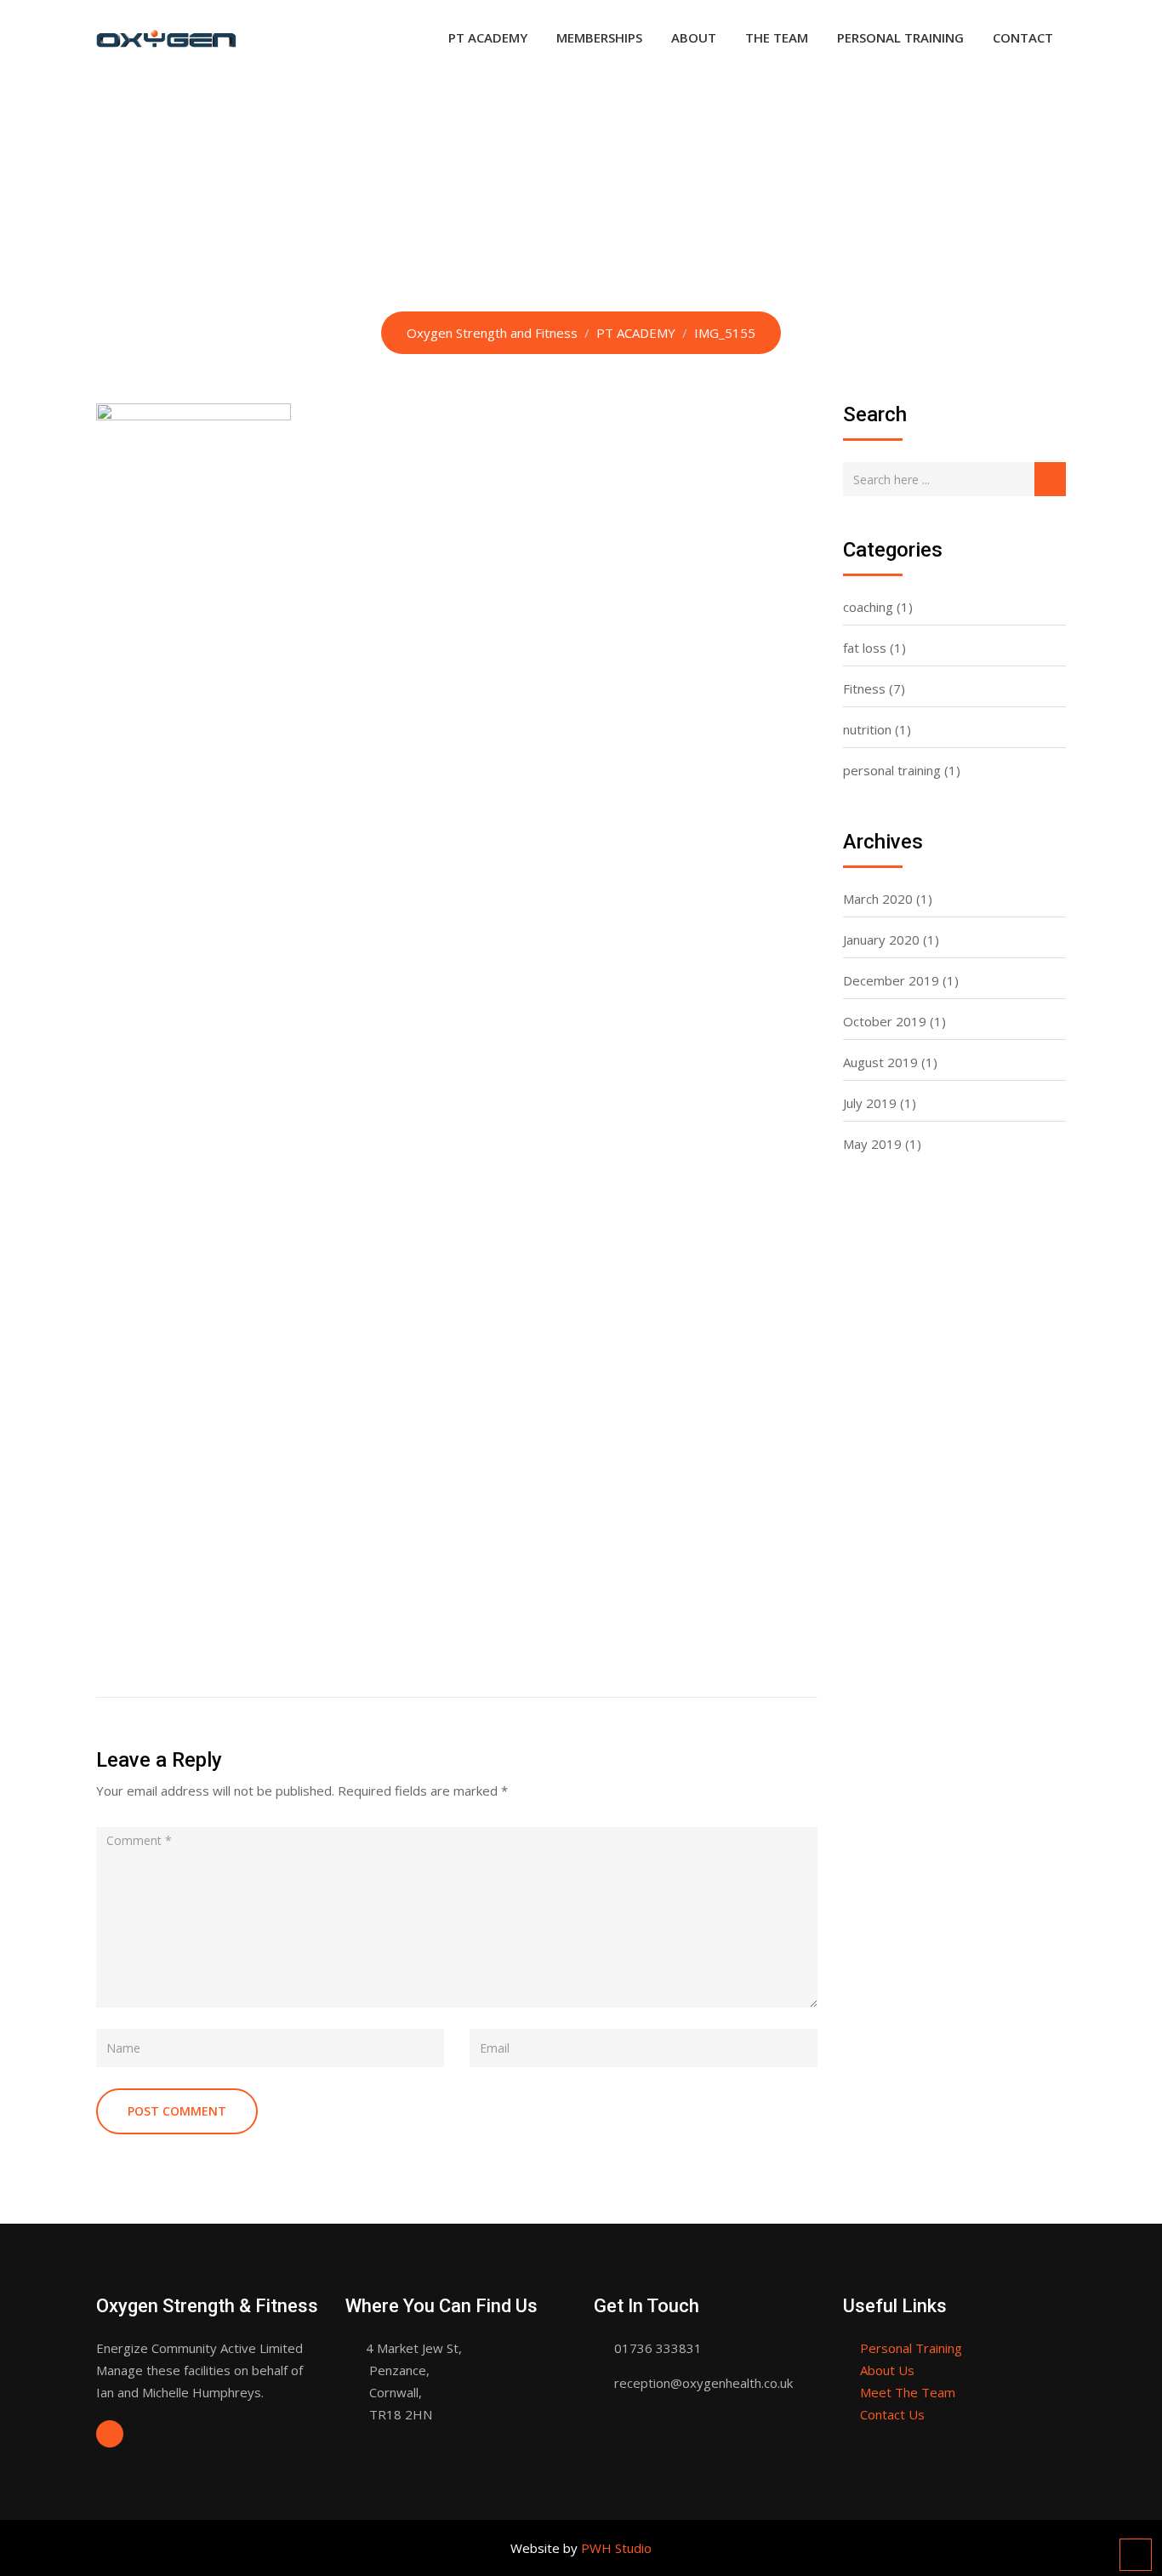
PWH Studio (616, 2548)
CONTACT (1023, 37)
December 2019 (891, 980)
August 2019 (880, 1062)
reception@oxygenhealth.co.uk (703, 2383)
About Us (887, 2370)
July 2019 (870, 1103)
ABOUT (694, 37)
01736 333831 (658, 2348)
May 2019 (872, 1144)
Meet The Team (908, 2392)
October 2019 (885, 1021)
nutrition (867, 729)
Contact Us (892, 2414)
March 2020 (878, 899)
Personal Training (911, 2348)
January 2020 (881, 940)
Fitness (864, 688)
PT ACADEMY (488, 37)
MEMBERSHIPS (599, 37)
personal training (892, 770)
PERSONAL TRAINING (900, 37)
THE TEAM (777, 37)
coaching (868, 607)
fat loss (865, 648)
